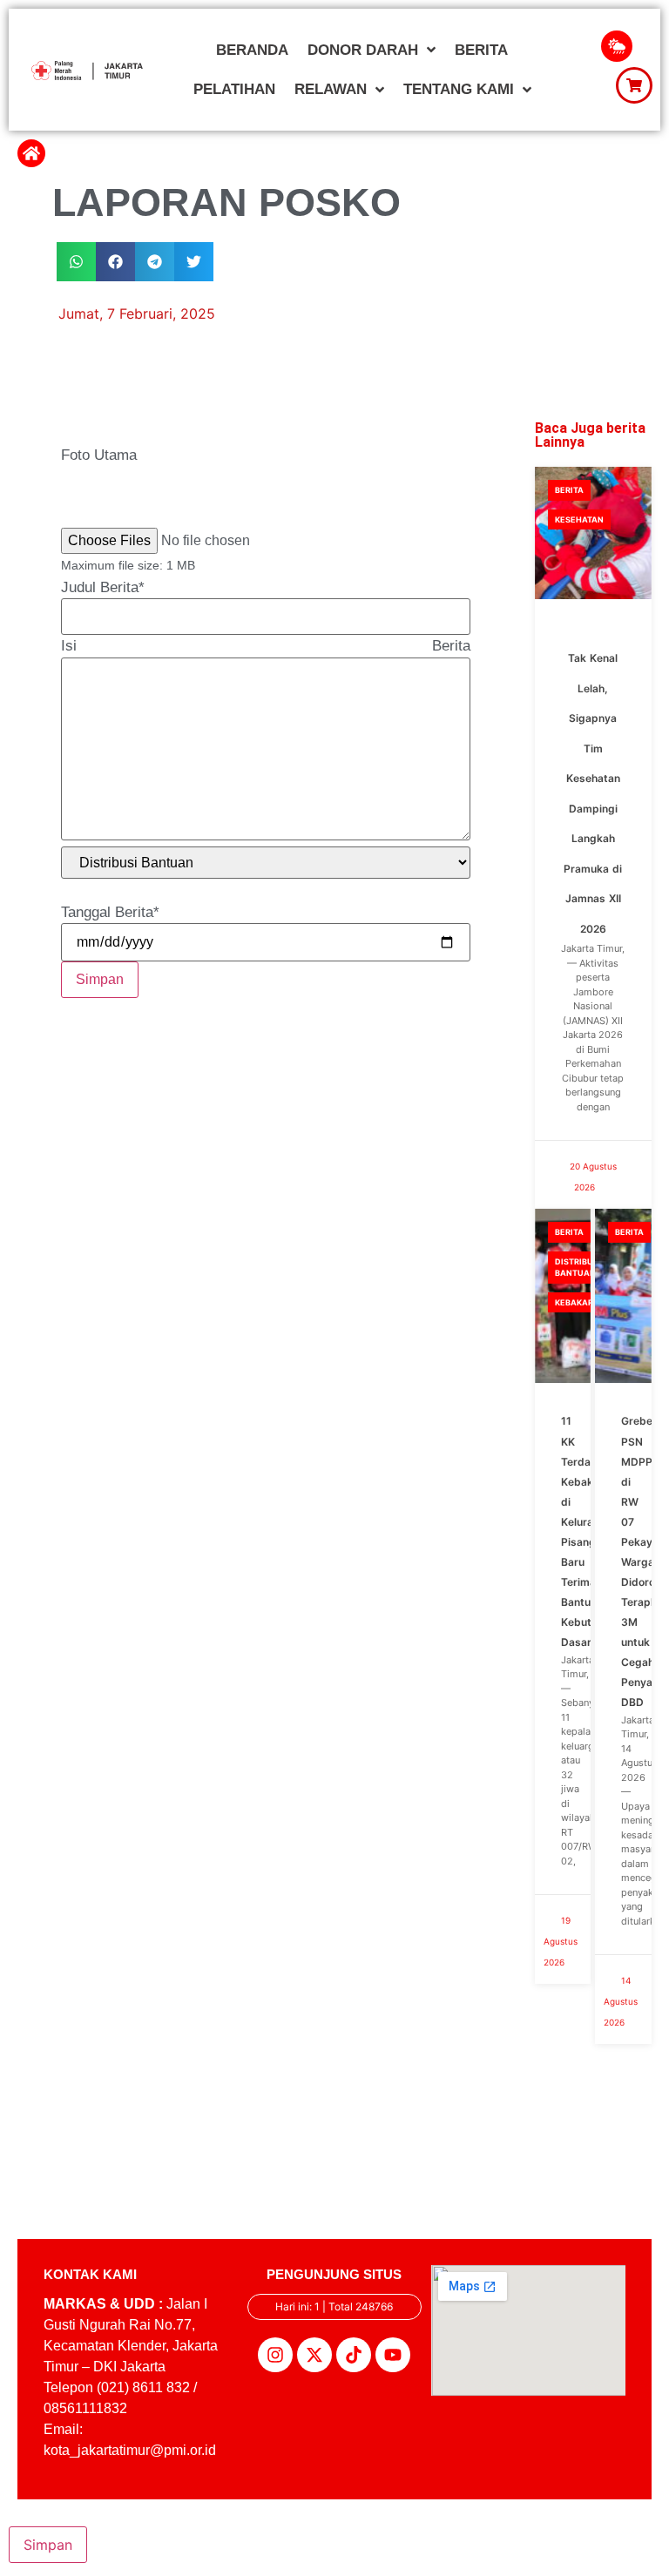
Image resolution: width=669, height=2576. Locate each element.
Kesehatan (579, 519)
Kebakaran (580, 1302)
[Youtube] (393, 2355)
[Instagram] (275, 2355)
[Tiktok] (354, 2355)
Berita (569, 490)
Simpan (100, 979)
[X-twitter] (314, 2355)
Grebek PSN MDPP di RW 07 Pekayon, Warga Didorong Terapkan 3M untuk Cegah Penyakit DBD (645, 1561)
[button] (76, 262)
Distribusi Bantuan (578, 1268)
